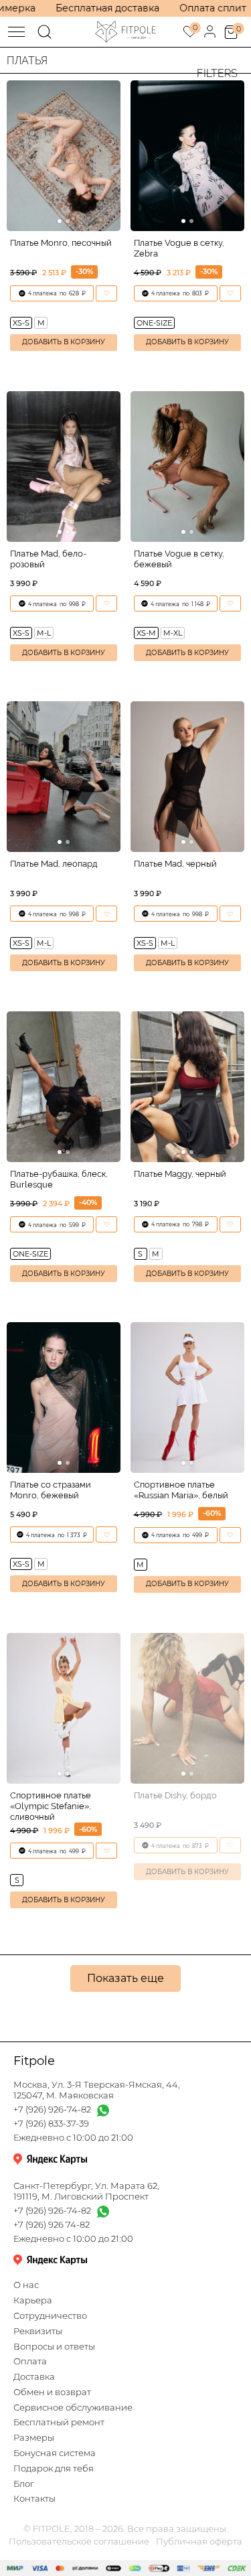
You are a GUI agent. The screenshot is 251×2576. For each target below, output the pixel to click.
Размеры (34, 2438)
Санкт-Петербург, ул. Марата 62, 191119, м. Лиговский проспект (86, 2191)
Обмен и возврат (52, 2392)
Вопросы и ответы (54, 2347)
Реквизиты (38, 2331)
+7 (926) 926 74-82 (52, 2225)
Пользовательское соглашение (79, 2542)
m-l (44, 633)
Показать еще (125, 1978)
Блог (24, 2484)
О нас (26, 2285)
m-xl (173, 633)
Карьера (33, 2300)
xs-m (146, 633)
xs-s (21, 323)
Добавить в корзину (64, 342)
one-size (154, 323)
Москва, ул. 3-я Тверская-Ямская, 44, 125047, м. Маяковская (97, 2090)
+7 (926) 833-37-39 (51, 2124)
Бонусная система (55, 2453)
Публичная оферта (199, 2542)
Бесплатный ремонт (59, 2422)
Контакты (34, 2499)
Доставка (34, 2377)
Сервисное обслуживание (73, 2408)
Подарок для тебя (54, 2468)
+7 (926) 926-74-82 (52, 2109)
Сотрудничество (50, 2316)
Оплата (30, 2361)
